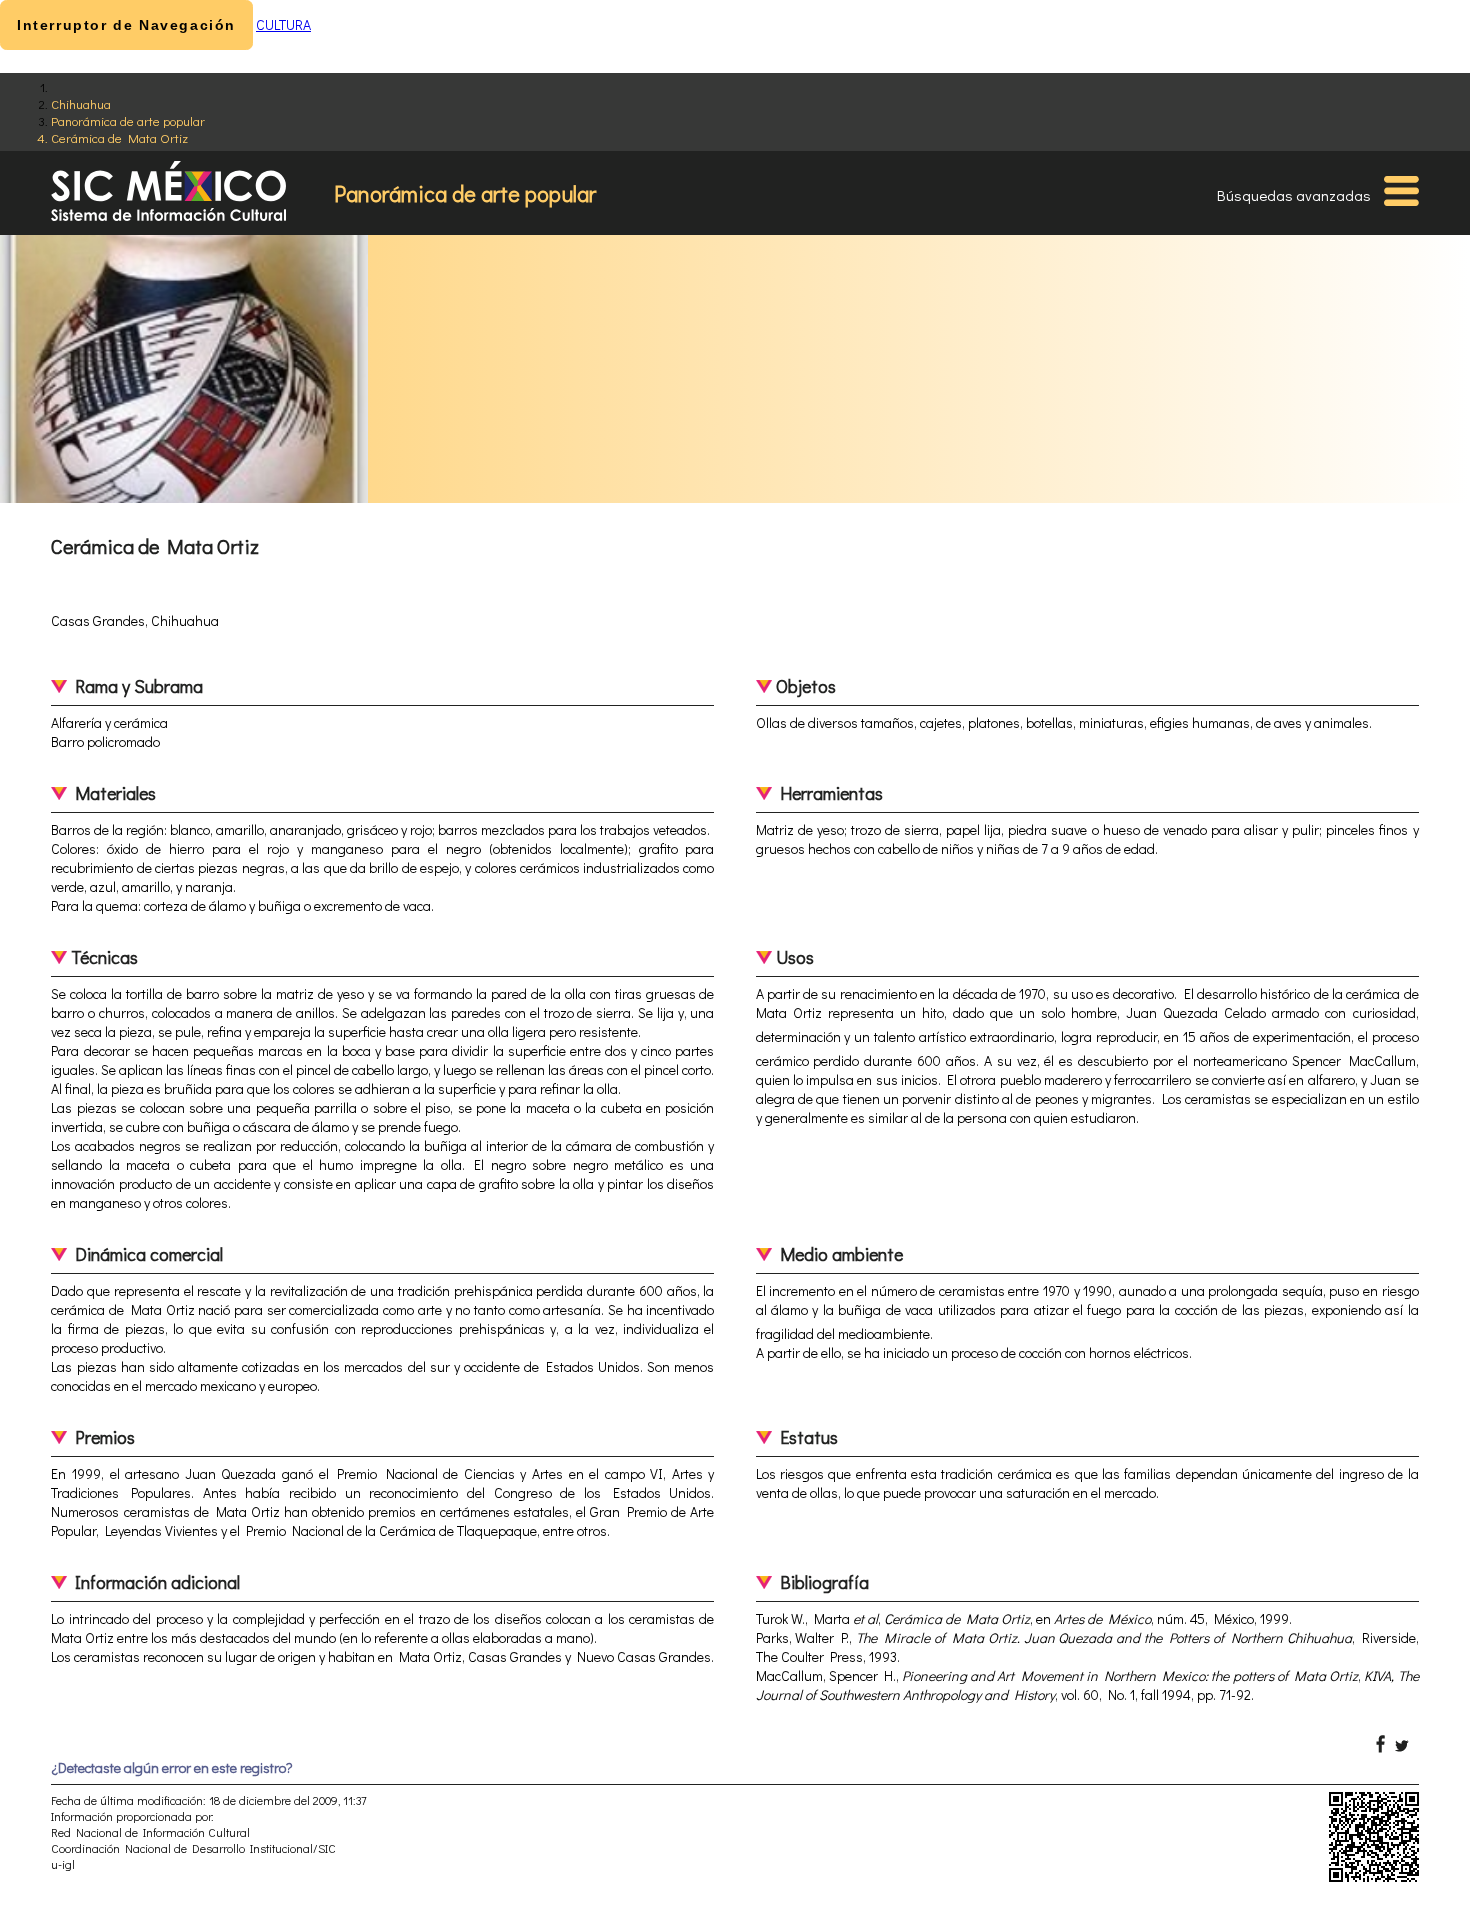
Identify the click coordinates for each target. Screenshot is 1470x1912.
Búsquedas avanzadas (1294, 195)
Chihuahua (81, 103)
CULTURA (283, 24)
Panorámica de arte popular (128, 120)
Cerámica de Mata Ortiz (119, 137)
